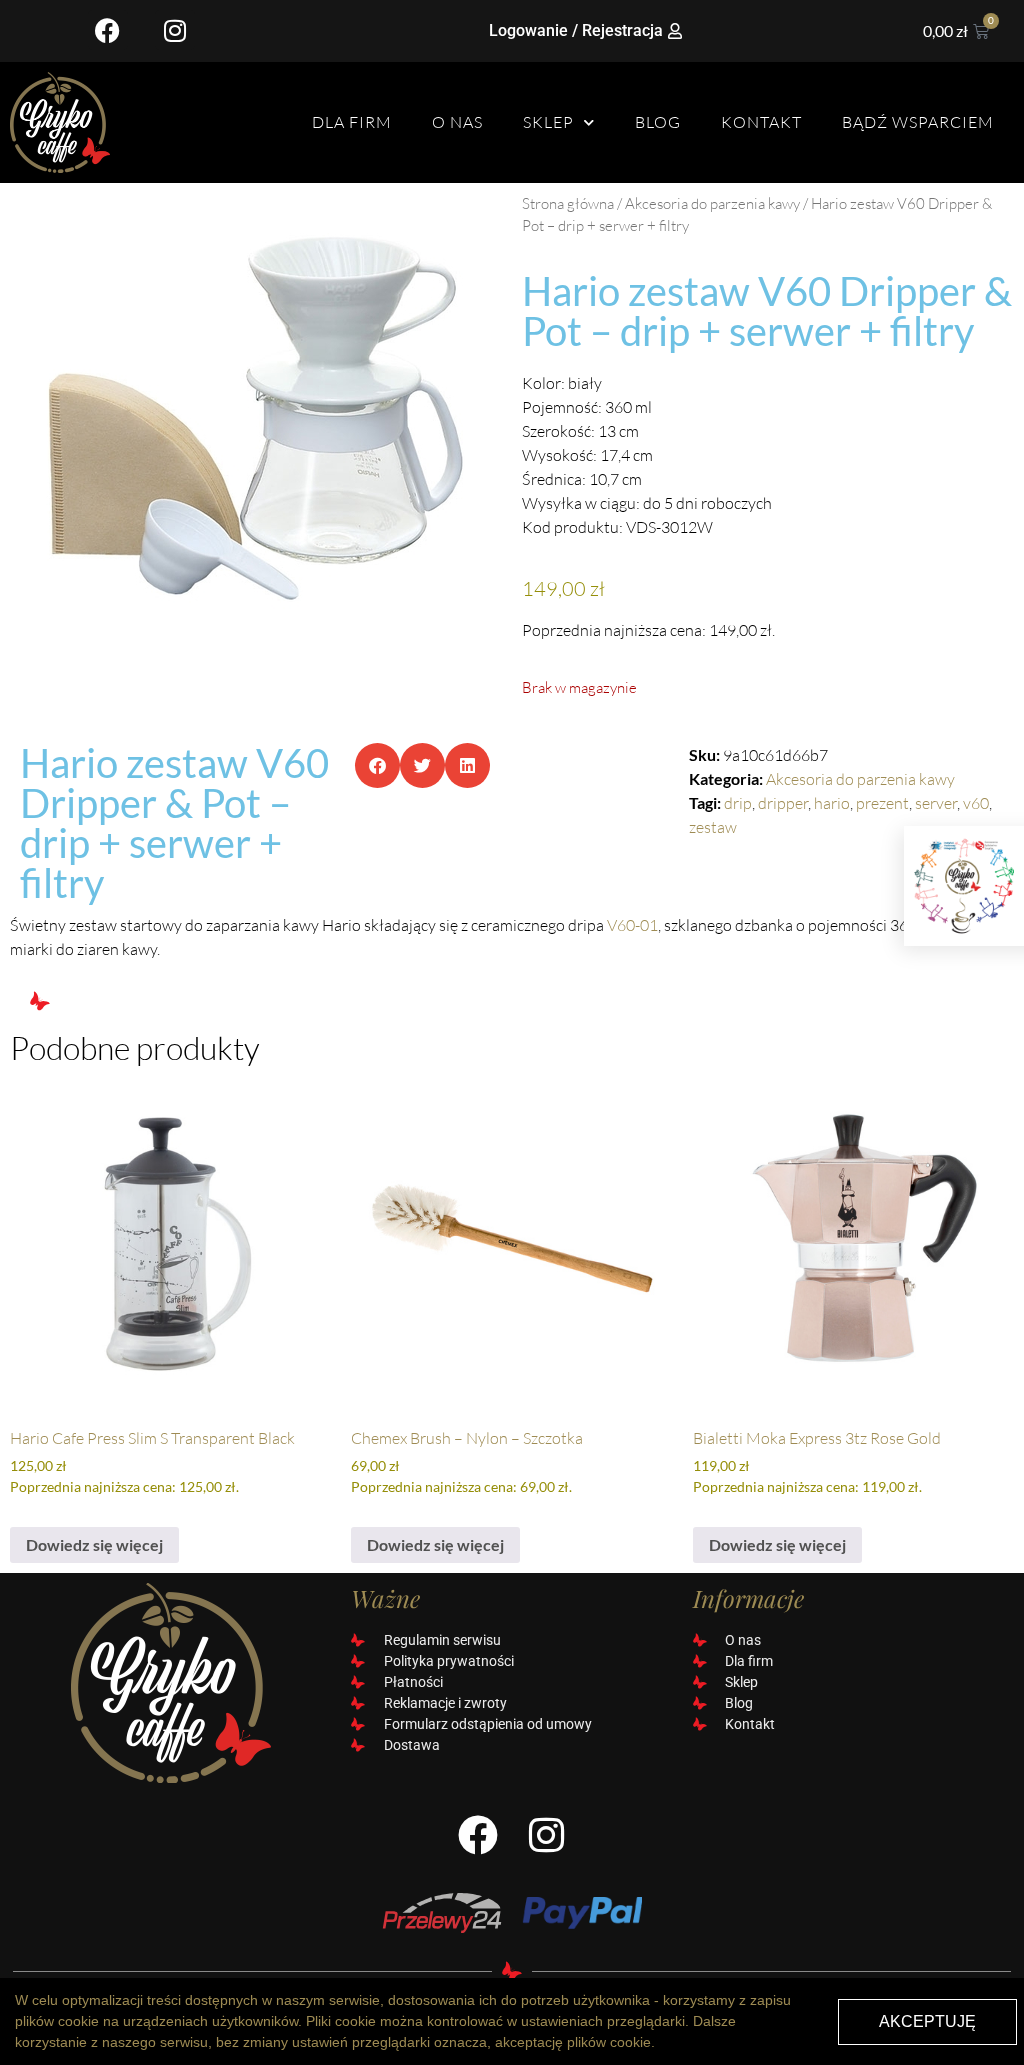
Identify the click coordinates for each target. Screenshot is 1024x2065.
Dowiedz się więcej (94, 1544)
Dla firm (352, 122)
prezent (882, 803)
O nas (457, 122)
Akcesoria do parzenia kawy (712, 203)
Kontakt (761, 122)
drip (738, 803)
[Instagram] (175, 30)
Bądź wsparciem (918, 122)
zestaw (713, 827)
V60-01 (632, 925)
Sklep (548, 122)
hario (832, 803)
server (936, 803)
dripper (783, 803)
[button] (377, 765)
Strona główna (568, 203)
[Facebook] (108, 30)
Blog (658, 122)
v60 (976, 803)
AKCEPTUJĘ (927, 2021)
